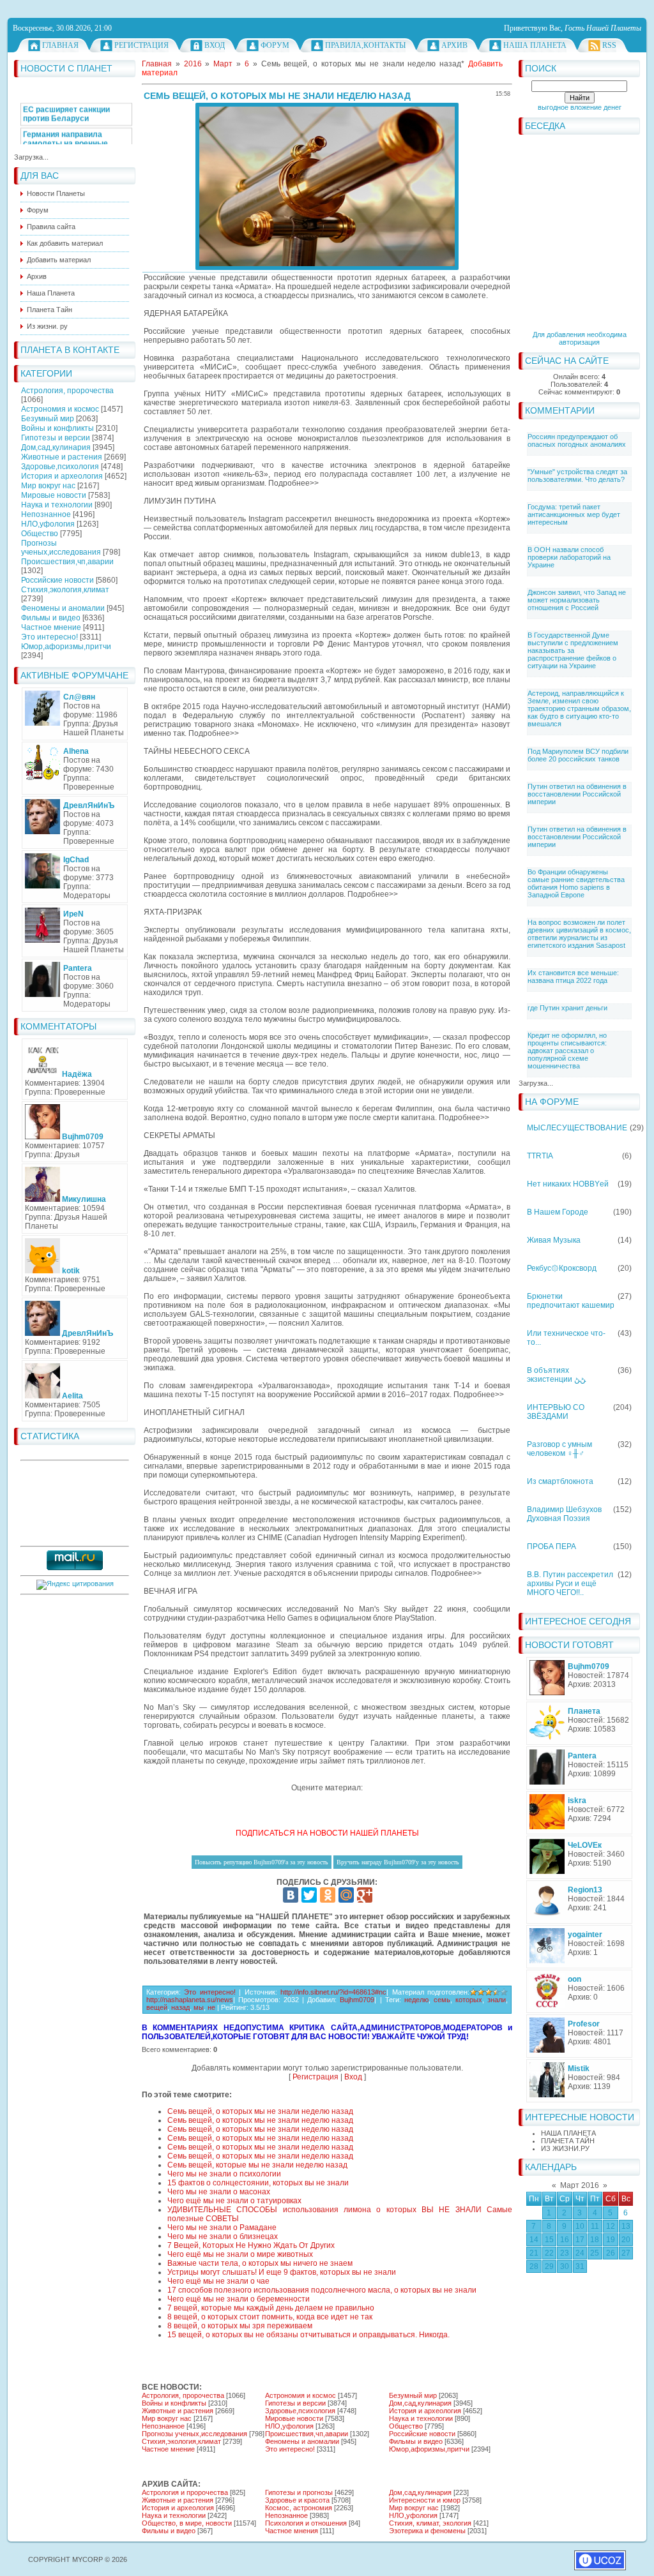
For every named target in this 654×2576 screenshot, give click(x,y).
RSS (609, 45)
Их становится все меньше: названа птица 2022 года (573, 977)
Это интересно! (49, 637)
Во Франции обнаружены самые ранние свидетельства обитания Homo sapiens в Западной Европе (576, 883)
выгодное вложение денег (580, 107)
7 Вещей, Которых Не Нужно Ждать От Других (251, 2245)
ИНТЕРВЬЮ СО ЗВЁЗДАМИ (556, 1412)
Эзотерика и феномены (427, 2531)
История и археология (62, 476)
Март (223, 64)
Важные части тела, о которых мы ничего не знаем (260, 2263)
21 (534, 2253)
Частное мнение (51, 627)
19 (611, 2240)
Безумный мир (48, 419)
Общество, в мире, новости (187, 2523)
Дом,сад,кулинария (56, 447)
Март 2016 (580, 2185)
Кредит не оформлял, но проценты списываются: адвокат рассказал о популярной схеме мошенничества (567, 1051)
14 (534, 2240)
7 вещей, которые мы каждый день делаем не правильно (271, 2308)
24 (580, 2253)
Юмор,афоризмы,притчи (66, 647)
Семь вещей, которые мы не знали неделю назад (257, 2165)
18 (595, 2240)
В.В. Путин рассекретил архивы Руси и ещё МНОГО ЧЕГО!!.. (570, 1584)
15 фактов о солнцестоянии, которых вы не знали (258, 2183)
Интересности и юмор (425, 2500)
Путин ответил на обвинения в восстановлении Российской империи (577, 794)
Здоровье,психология (60, 467)
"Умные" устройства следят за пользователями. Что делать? (577, 476)
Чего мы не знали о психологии (224, 2174)
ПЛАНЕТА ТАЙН (568, 2141)
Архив (454, 45)
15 (549, 2240)
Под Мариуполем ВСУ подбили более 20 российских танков (578, 755)
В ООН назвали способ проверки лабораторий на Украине (569, 557)
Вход (215, 45)
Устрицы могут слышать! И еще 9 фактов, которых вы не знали (282, 2272)
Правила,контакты (365, 45)
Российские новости (57, 580)
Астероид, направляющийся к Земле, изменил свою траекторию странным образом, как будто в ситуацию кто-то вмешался (579, 708)
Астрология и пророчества (185, 2492)
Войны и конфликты (57, 428)
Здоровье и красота (297, 2500)
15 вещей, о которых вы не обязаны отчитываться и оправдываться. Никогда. (308, 2335)
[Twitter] (309, 1895)
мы (199, 2007)
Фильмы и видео (51, 618)
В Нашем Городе (558, 1212)
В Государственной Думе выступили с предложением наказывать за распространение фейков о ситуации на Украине (573, 650)
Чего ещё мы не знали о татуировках (234, 2201)
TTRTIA (540, 1156)
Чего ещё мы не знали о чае (218, 2281)
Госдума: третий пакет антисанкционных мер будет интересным (574, 514)
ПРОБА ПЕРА (551, 1546)
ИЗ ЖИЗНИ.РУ (565, 2148)
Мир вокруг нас (48, 486)
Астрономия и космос (60, 409)
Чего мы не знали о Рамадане (222, 2228)
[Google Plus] (365, 1895)
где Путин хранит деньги (567, 1008)
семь (442, 2000)
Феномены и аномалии (63, 608)
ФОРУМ (275, 45)
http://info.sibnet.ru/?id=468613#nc (333, 1992)
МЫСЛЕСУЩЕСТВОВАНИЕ (577, 1128)
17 (580, 2240)
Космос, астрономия (299, 2508)
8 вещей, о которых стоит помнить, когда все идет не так (270, 2317)
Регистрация (141, 45)
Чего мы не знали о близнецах (223, 2236)
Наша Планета (535, 45)
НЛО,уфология (48, 524)
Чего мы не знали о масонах (219, 2192)
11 (595, 2226)
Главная (60, 45)
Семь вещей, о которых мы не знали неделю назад (260, 2111)
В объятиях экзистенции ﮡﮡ (556, 1375)
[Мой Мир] (346, 1895)
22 (549, 2253)
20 (626, 2240)
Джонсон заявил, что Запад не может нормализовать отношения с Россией (577, 600)
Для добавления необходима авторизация (580, 338)
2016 (193, 64)
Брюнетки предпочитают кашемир (571, 1301)
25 (595, 2253)
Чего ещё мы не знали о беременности (239, 2299)
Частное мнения (292, 2531)
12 (611, 2226)
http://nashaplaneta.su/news (190, 2000)
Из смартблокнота (560, 1481)
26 (611, 2253)
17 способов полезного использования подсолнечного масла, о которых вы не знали (322, 2290)
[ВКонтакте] (291, 1895)
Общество (40, 534)
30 (565, 2266)
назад (180, 2007)
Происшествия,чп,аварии (67, 562)
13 (626, 2226)
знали (497, 2000)
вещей (157, 2007)
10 (580, 2226)
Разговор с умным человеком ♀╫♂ (559, 1449)
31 (580, 2266)
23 (565, 2253)
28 (534, 2266)
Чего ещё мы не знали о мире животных (240, 2254)
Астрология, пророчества (67, 391)
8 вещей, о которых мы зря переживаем (240, 2326)
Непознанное (46, 514)
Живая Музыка (554, 1240)
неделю (416, 2000)
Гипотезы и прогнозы (299, 2492)
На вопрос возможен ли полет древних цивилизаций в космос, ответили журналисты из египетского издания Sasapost (579, 934)
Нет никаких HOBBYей (568, 1184)
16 (565, 2240)
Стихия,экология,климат (65, 590)
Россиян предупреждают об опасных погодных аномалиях (577, 440)
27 (626, 2253)
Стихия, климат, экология (430, 2523)
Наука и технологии (57, 505)
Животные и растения (62, 457)
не (211, 2007)
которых (469, 2000)
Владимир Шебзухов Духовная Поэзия (564, 1514)
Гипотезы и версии (56, 438)
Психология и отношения (306, 2523)
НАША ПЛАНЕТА (568, 2133)
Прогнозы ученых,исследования (61, 548)
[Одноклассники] (328, 1895)
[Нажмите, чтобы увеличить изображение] (327, 186)
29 (549, 2266)
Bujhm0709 (357, 2000)
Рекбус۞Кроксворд (562, 1268)
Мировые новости (54, 495)
